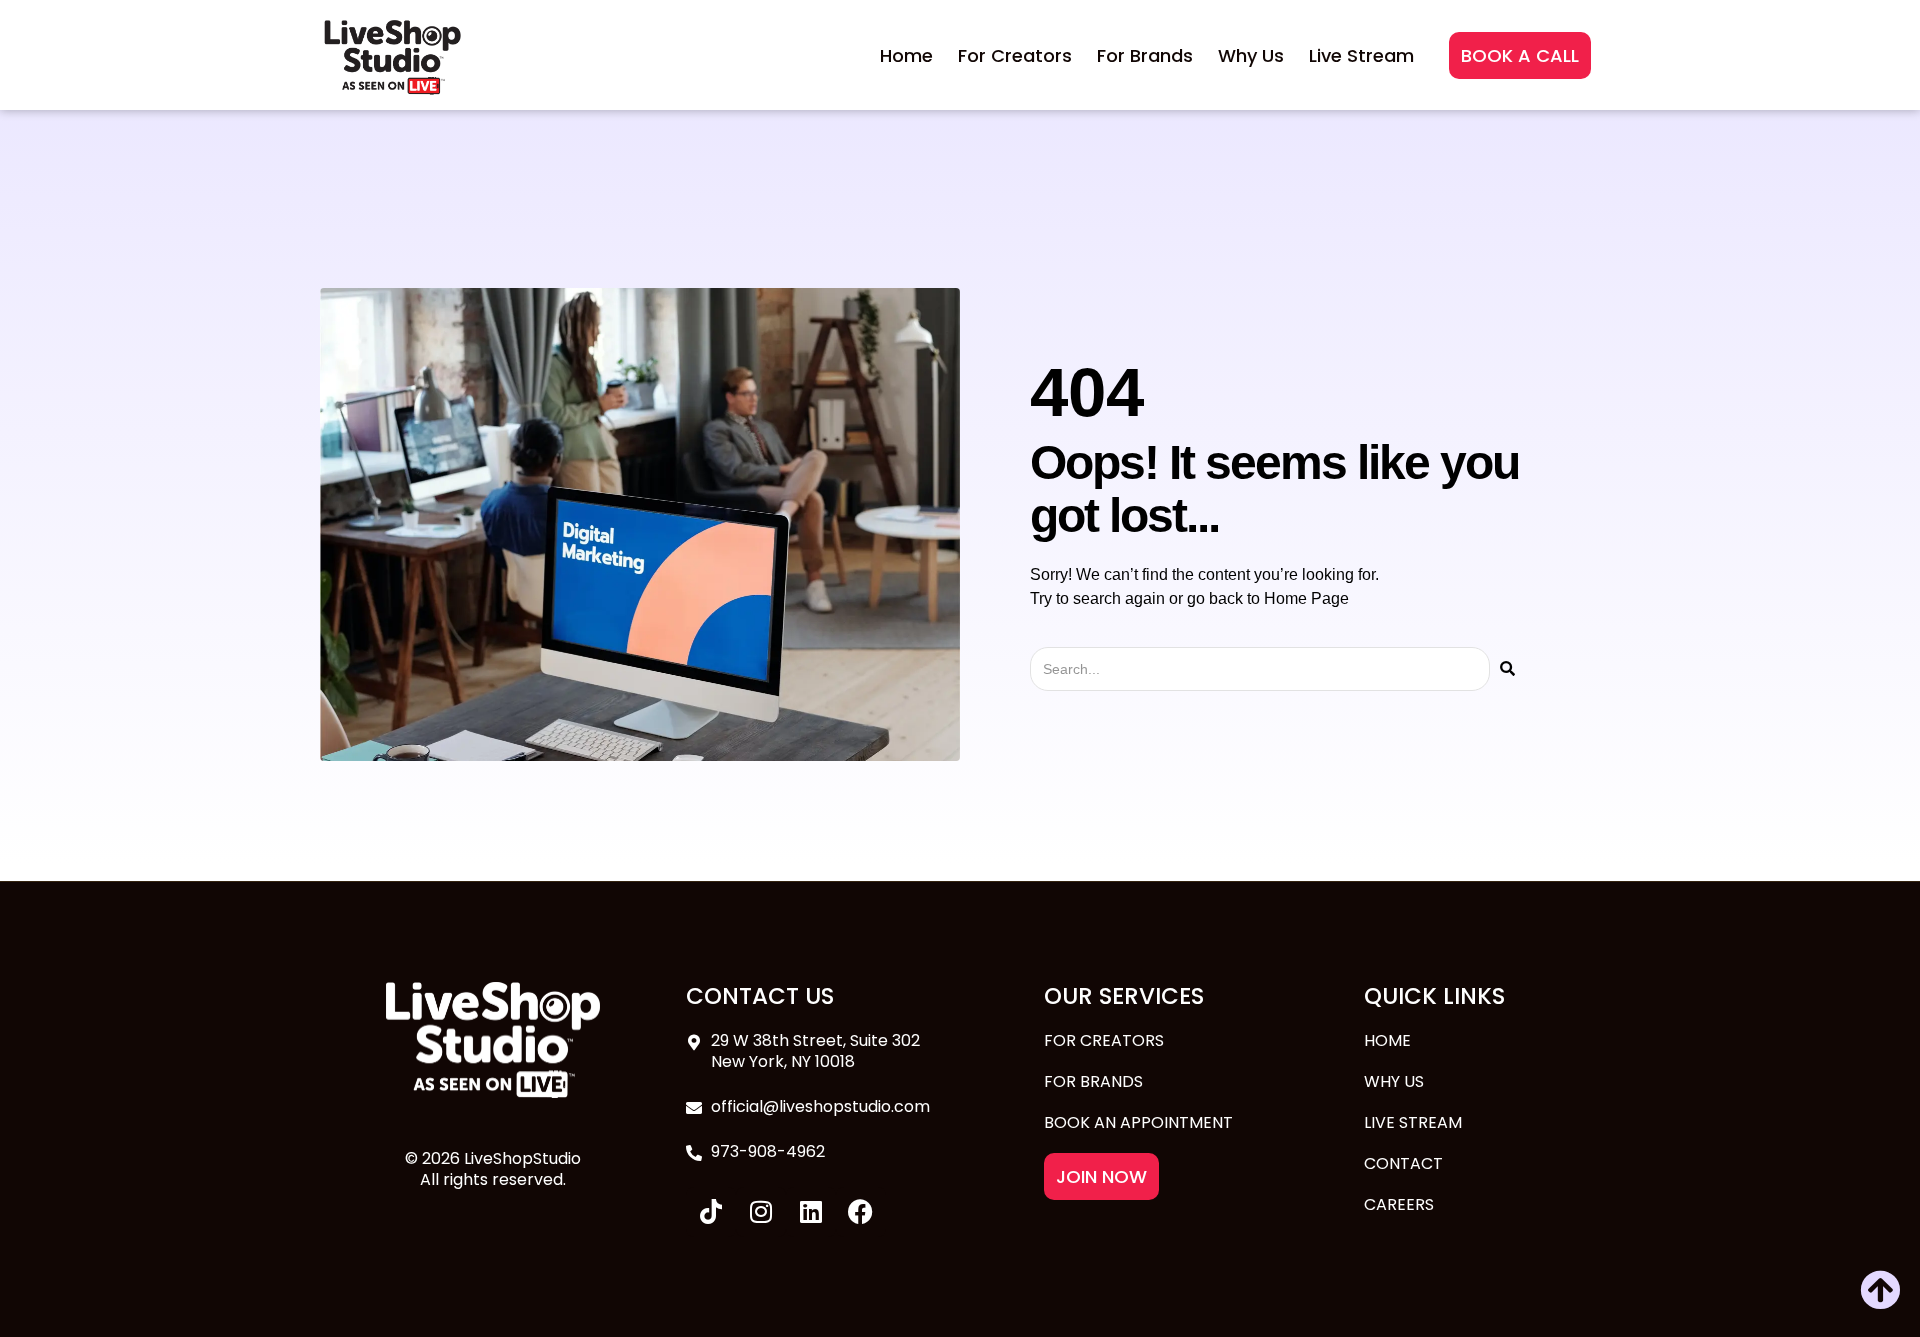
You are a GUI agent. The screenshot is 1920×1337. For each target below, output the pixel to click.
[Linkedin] (811, 1212)
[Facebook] (861, 1212)
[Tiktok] (711, 1212)
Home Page (1306, 598)
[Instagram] (761, 1212)
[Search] (1507, 669)
